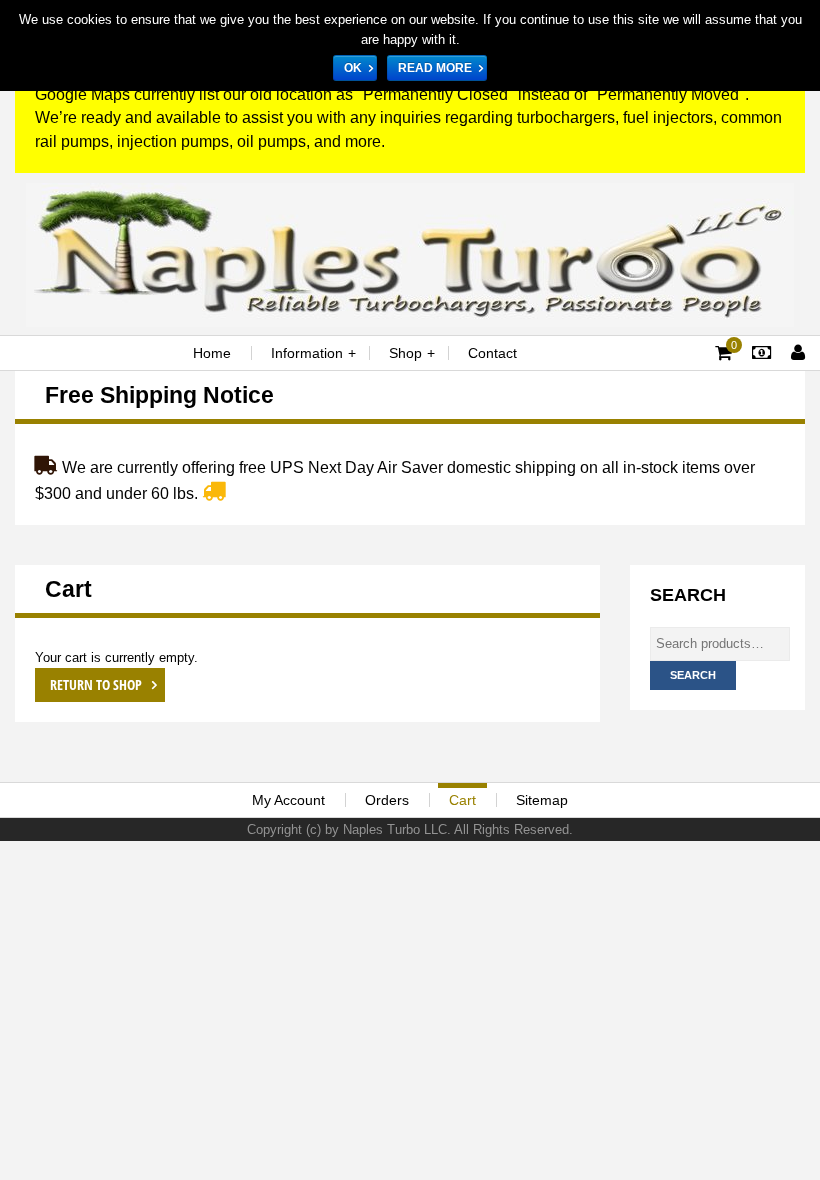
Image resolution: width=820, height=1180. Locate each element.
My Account (288, 800)
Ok (353, 68)
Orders (387, 800)
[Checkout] (761, 353)
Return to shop (97, 684)
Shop (405, 353)
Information (307, 353)
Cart (462, 800)
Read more (435, 68)
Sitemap (542, 800)
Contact (492, 353)
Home (212, 353)
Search (693, 675)
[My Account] (798, 353)
